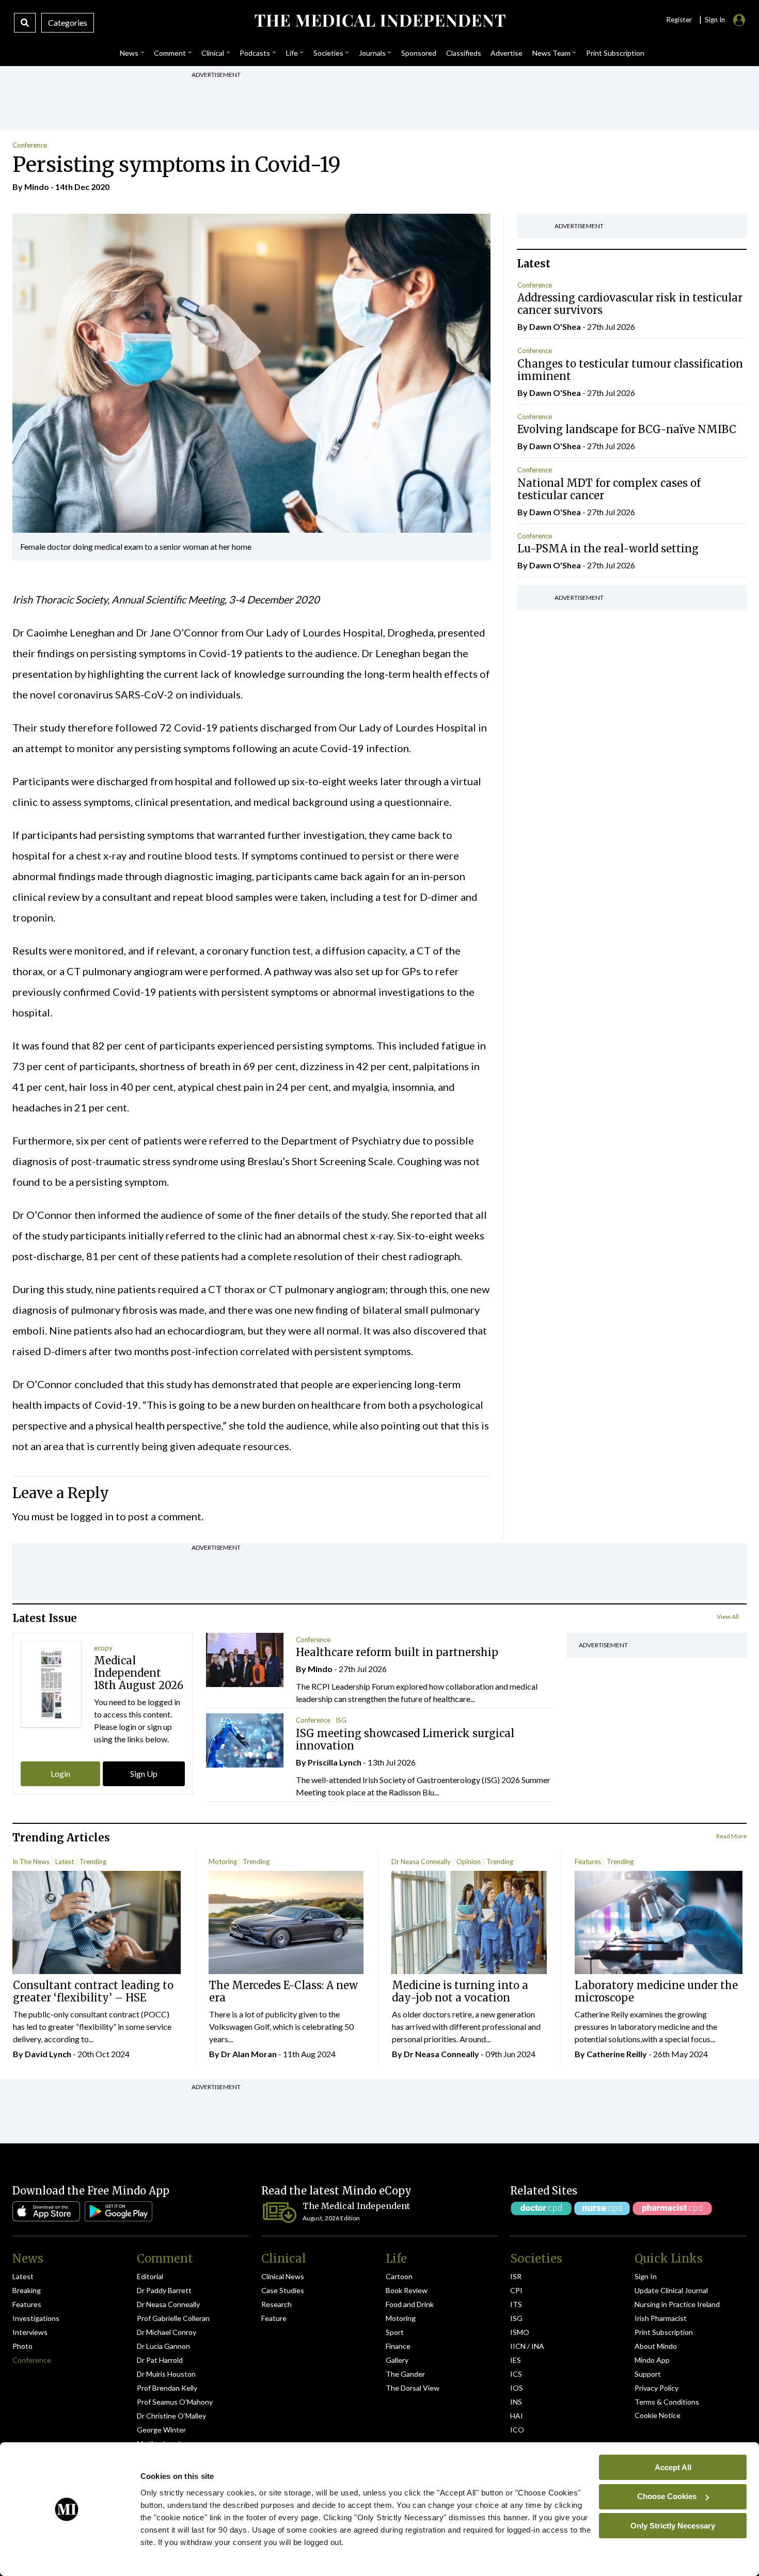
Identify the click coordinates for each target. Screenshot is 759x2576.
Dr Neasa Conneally (421, 1862)
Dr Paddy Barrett (164, 2290)
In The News (31, 1862)
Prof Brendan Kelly (167, 2388)
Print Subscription (664, 2332)
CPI (516, 2290)
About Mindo (656, 2346)
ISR (516, 2276)
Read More (731, 1836)
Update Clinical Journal (671, 2290)
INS (516, 2402)
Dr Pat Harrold (160, 2360)
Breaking (27, 2290)
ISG (341, 1720)
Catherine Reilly (617, 2054)
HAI (517, 2416)
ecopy (103, 1648)
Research (276, 2304)
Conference (30, 145)
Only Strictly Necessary (673, 2525)
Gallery (397, 2360)
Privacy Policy (657, 2388)
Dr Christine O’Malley (171, 2416)
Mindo (37, 187)
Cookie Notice (658, 2415)
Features (588, 1862)
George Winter (161, 2430)
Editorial (150, 2276)
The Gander (405, 2374)
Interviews (30, 2332)
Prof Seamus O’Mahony (175, 2402)
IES (516, 2360)
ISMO (520, 2332)
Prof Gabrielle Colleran (173, 2318)
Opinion (469, 1862)
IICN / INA (527, 2346)
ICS (516, 2374)
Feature (274, 2318)
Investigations (36, 2318)
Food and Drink (410, 2304)
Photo (22, 2346)
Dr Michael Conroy (167, 2332)
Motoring (223, 1862)
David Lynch (48, 2054)
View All (728, 1617)
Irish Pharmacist (661, 2318)
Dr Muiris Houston (166, 2374)
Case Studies (283, 2290)
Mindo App (652, 2360)
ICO (517, 2430)
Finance (398, 2346)
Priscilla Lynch (335, 1762)
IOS (517, 2388)
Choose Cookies (667, 2496)
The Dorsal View (413, 2388)
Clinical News (283, 2276)
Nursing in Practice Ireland (677, 2304)
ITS (516, 2304)
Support (648, 2374)
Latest (65, 1862)
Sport (395, 2332)
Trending (93, 1862)
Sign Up (144, 1774)
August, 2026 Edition (331, 2218)
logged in (92, 1516)
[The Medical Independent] (380, 21)
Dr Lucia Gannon (163, 2346)
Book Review (407, 2290)
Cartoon (399, 2276)
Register (679, 20)
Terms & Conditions (667, 2402)
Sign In (646, 2276)
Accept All (673, 2467)
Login (60, 1774)
